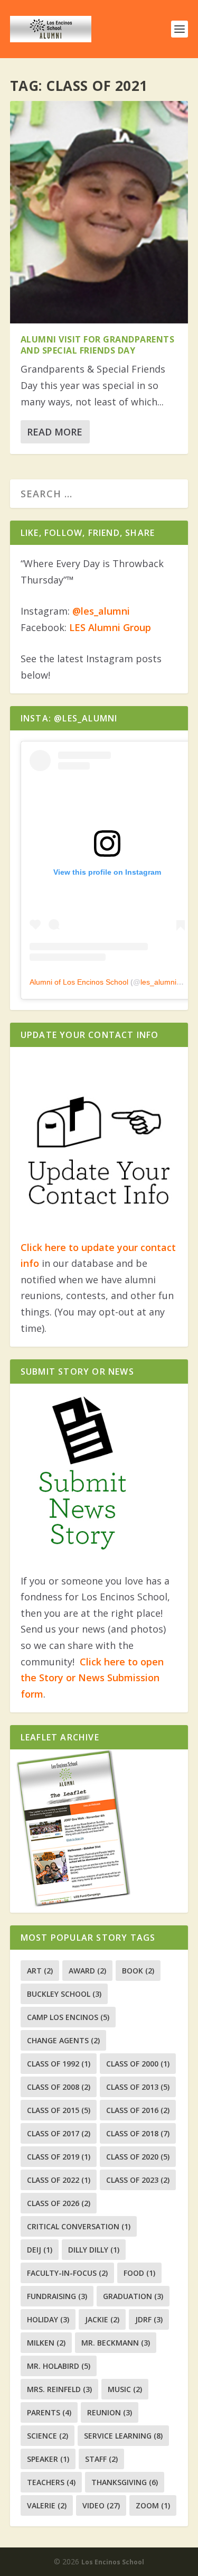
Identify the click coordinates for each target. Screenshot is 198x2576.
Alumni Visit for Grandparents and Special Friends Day (98, 345)
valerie (47, 2505)
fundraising (57, 2296)
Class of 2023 (138, 2180)
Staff (101, 2459)
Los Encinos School (113, 2562)
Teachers (51, 2482)
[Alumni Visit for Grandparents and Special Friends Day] (99, 212)
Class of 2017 (59, 2133)
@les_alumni (101, 611)
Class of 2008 (59, 2087)
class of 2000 (138, 2064)
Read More (55, 432)
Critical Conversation (79, 2226)
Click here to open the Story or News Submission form (92, 1678)
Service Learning (123, 2436)
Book (138, 1971)
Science (48, 2436)
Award (87, 1971)
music (125, 2389)
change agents (63, 2040)
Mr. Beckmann (116, 2343)
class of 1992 (59, 2064)
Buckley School (64, 1994)
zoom (153, 2505)
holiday (48, 2319)
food (139, 2273)
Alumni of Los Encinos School (79, 982)
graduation (133, 2296)
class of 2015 (59, 2110)
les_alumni (158, 982)
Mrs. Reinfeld (59, 2389)
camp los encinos (68, 2017)
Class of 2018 (138, 2133)
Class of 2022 (59, 2180)
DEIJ (40, 2250)
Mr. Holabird (59, 2366)
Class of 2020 (138, 2157)
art (40, 1971)
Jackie (102, 2319)
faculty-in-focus (67, 2273)
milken (46, 2343)
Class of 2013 (138, 2087)
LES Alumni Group (110, 627)
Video (101, 2505)
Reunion (110, 2412)
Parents (49, 2412)
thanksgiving (125, 2482)
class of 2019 (59, 2157)
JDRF (149, 2319)
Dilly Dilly (94, 2250)
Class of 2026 (59, 2203)
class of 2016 (138, 2110)
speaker (48, 2459)
